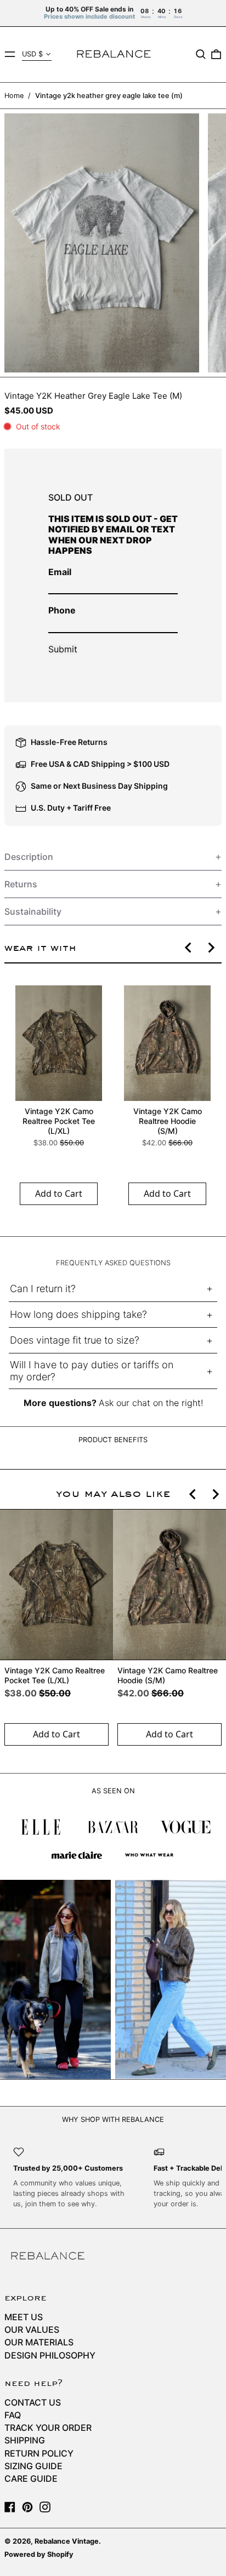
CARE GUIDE (31, 2479)
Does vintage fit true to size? (75, 1340)
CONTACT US (33, 2402)
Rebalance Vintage (67, 2541)
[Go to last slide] (189, 948)
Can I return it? (43, 1289)
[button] (201, 54)
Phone (62, 610)
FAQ (13, 2415)
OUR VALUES (32, 2330)
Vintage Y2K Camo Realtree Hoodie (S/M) (168, 1121)
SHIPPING (25, 2440)
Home (14, 96)
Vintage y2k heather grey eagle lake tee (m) (109, 96)
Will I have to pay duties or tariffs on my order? (92, 1371)
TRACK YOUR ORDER (48, 2428)
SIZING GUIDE (33, 2466)
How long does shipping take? (78, 1314)
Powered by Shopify (39, 2554)
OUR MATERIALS (39, 2342)
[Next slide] (211, 948)
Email (60, 572)
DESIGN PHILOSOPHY (50, 2355)
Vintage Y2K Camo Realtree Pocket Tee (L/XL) (59, 1121)
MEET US (24, 2317)
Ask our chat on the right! (151, 1403)
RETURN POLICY (39, 2453)
